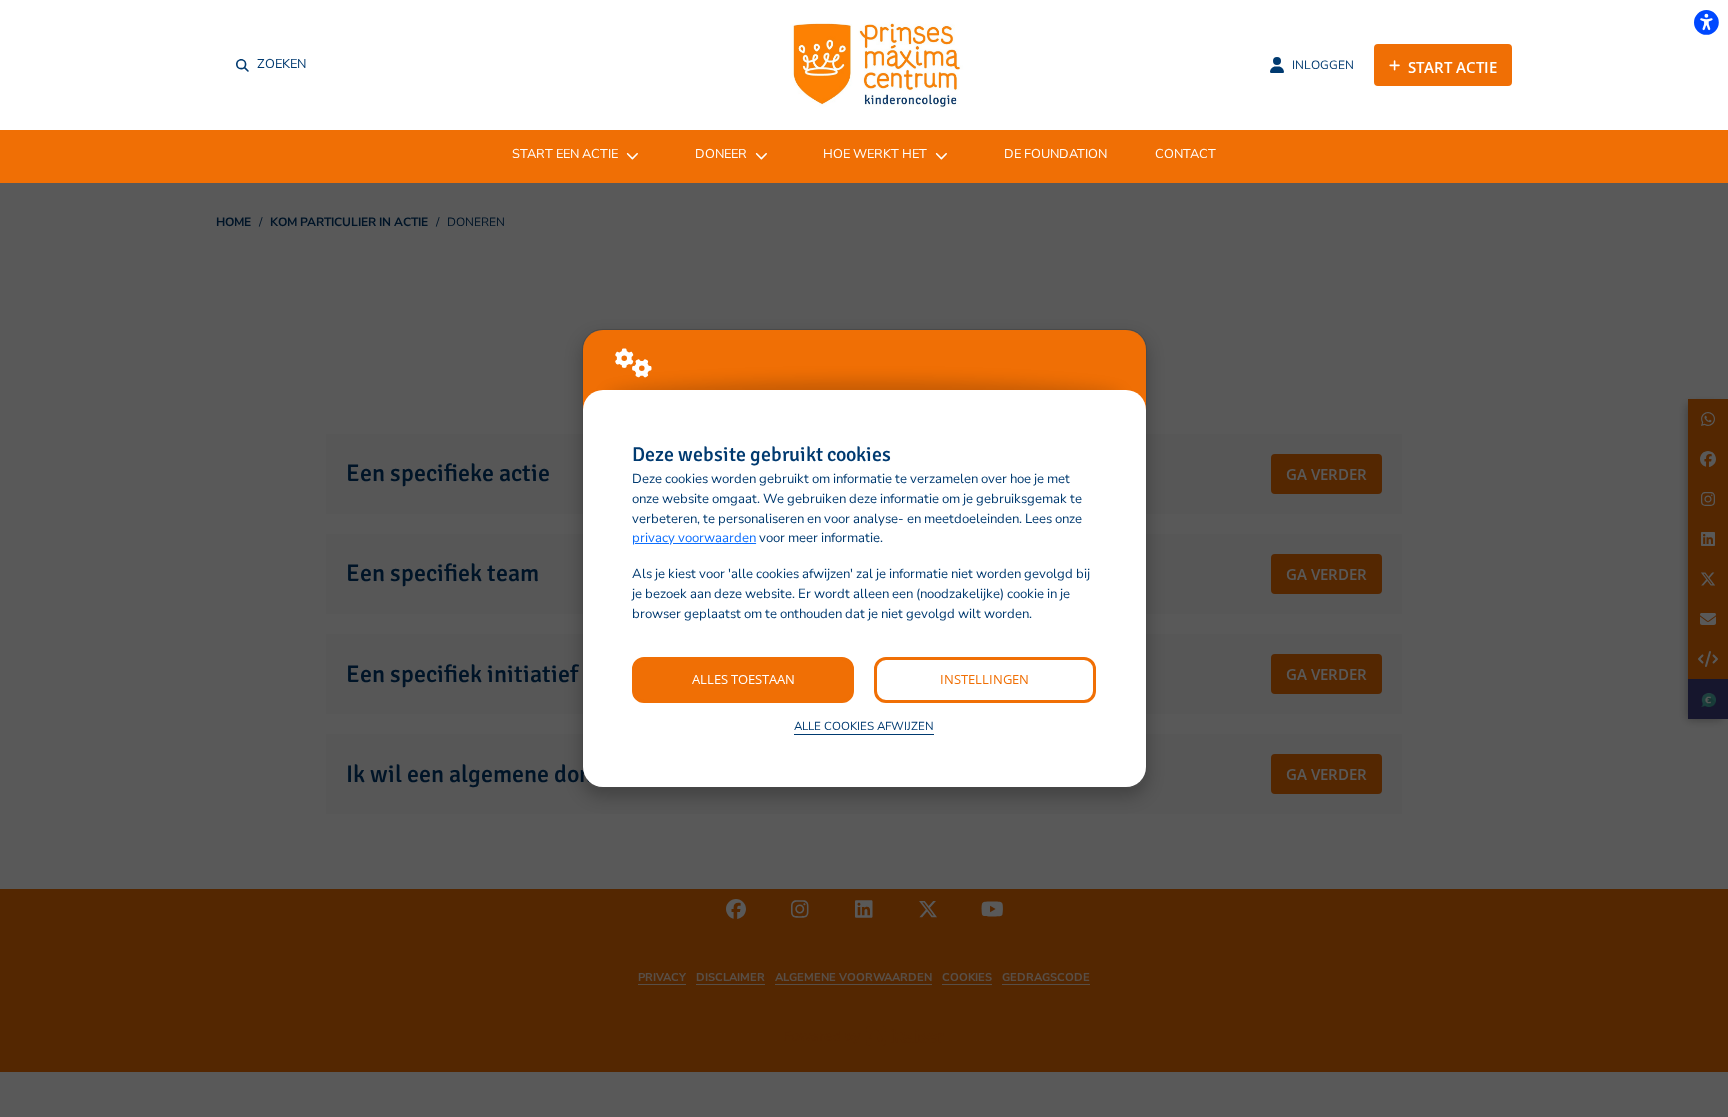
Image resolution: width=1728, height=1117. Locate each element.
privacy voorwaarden (694, 538)
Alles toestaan (743, 679)
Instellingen (984, 679)
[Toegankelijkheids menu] (1706, 22)
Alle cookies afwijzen (864, 726)
